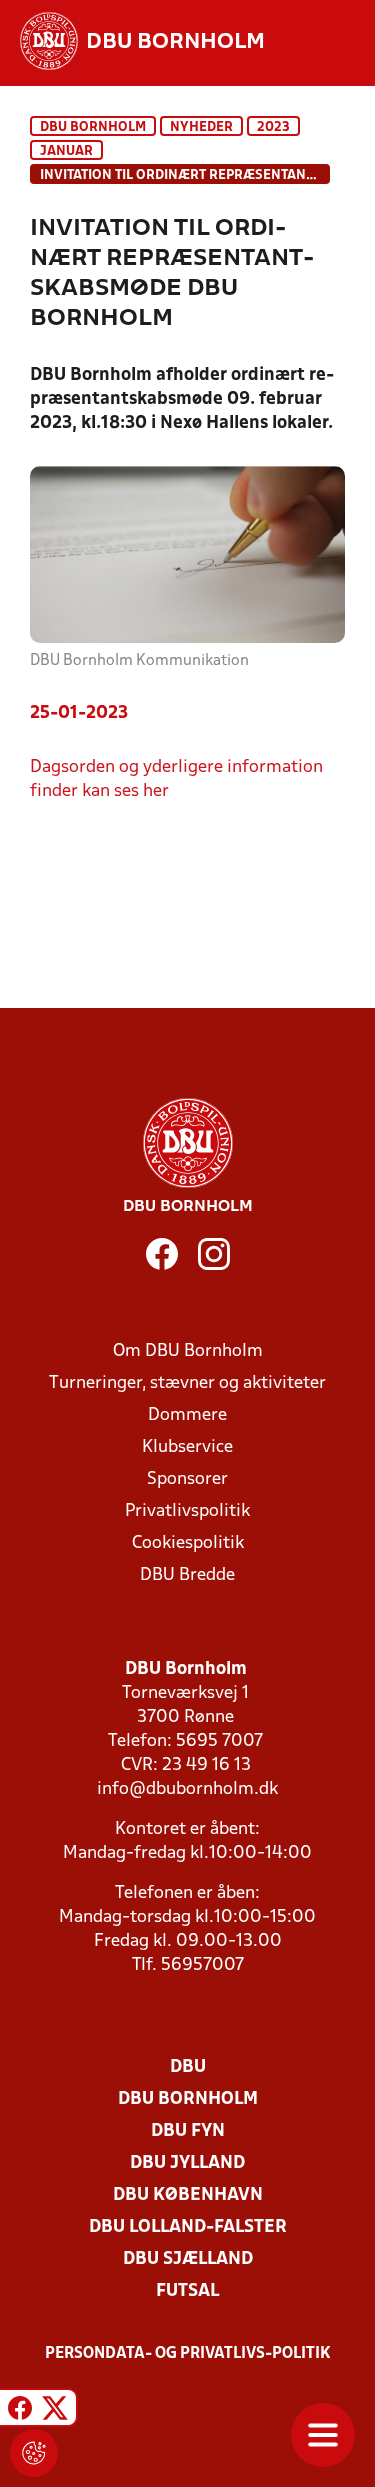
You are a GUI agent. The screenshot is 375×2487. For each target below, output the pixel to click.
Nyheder (201, 127)
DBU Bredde (187, 1575)
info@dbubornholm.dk (187, 1789)
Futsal (187, 2291)
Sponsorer (187, 1479)
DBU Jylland (187, 2163)
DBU (188, 2067)
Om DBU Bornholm (188, 1351)
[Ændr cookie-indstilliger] (34, 2453)
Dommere (187, 1415)
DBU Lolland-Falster (188, 2227)
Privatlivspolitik (187, 1511)
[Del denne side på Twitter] (55, 2410)
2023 (273, 127)
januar (66, 151)
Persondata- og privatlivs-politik (188, 2354)
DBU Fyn (188, 2131)
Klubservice (187, 1447)
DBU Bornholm (93, 127)
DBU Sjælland (188, 2259)
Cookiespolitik (188, 1543)
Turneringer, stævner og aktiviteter (187, 1383)
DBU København (188, 2195)
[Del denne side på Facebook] (20, 2410)
